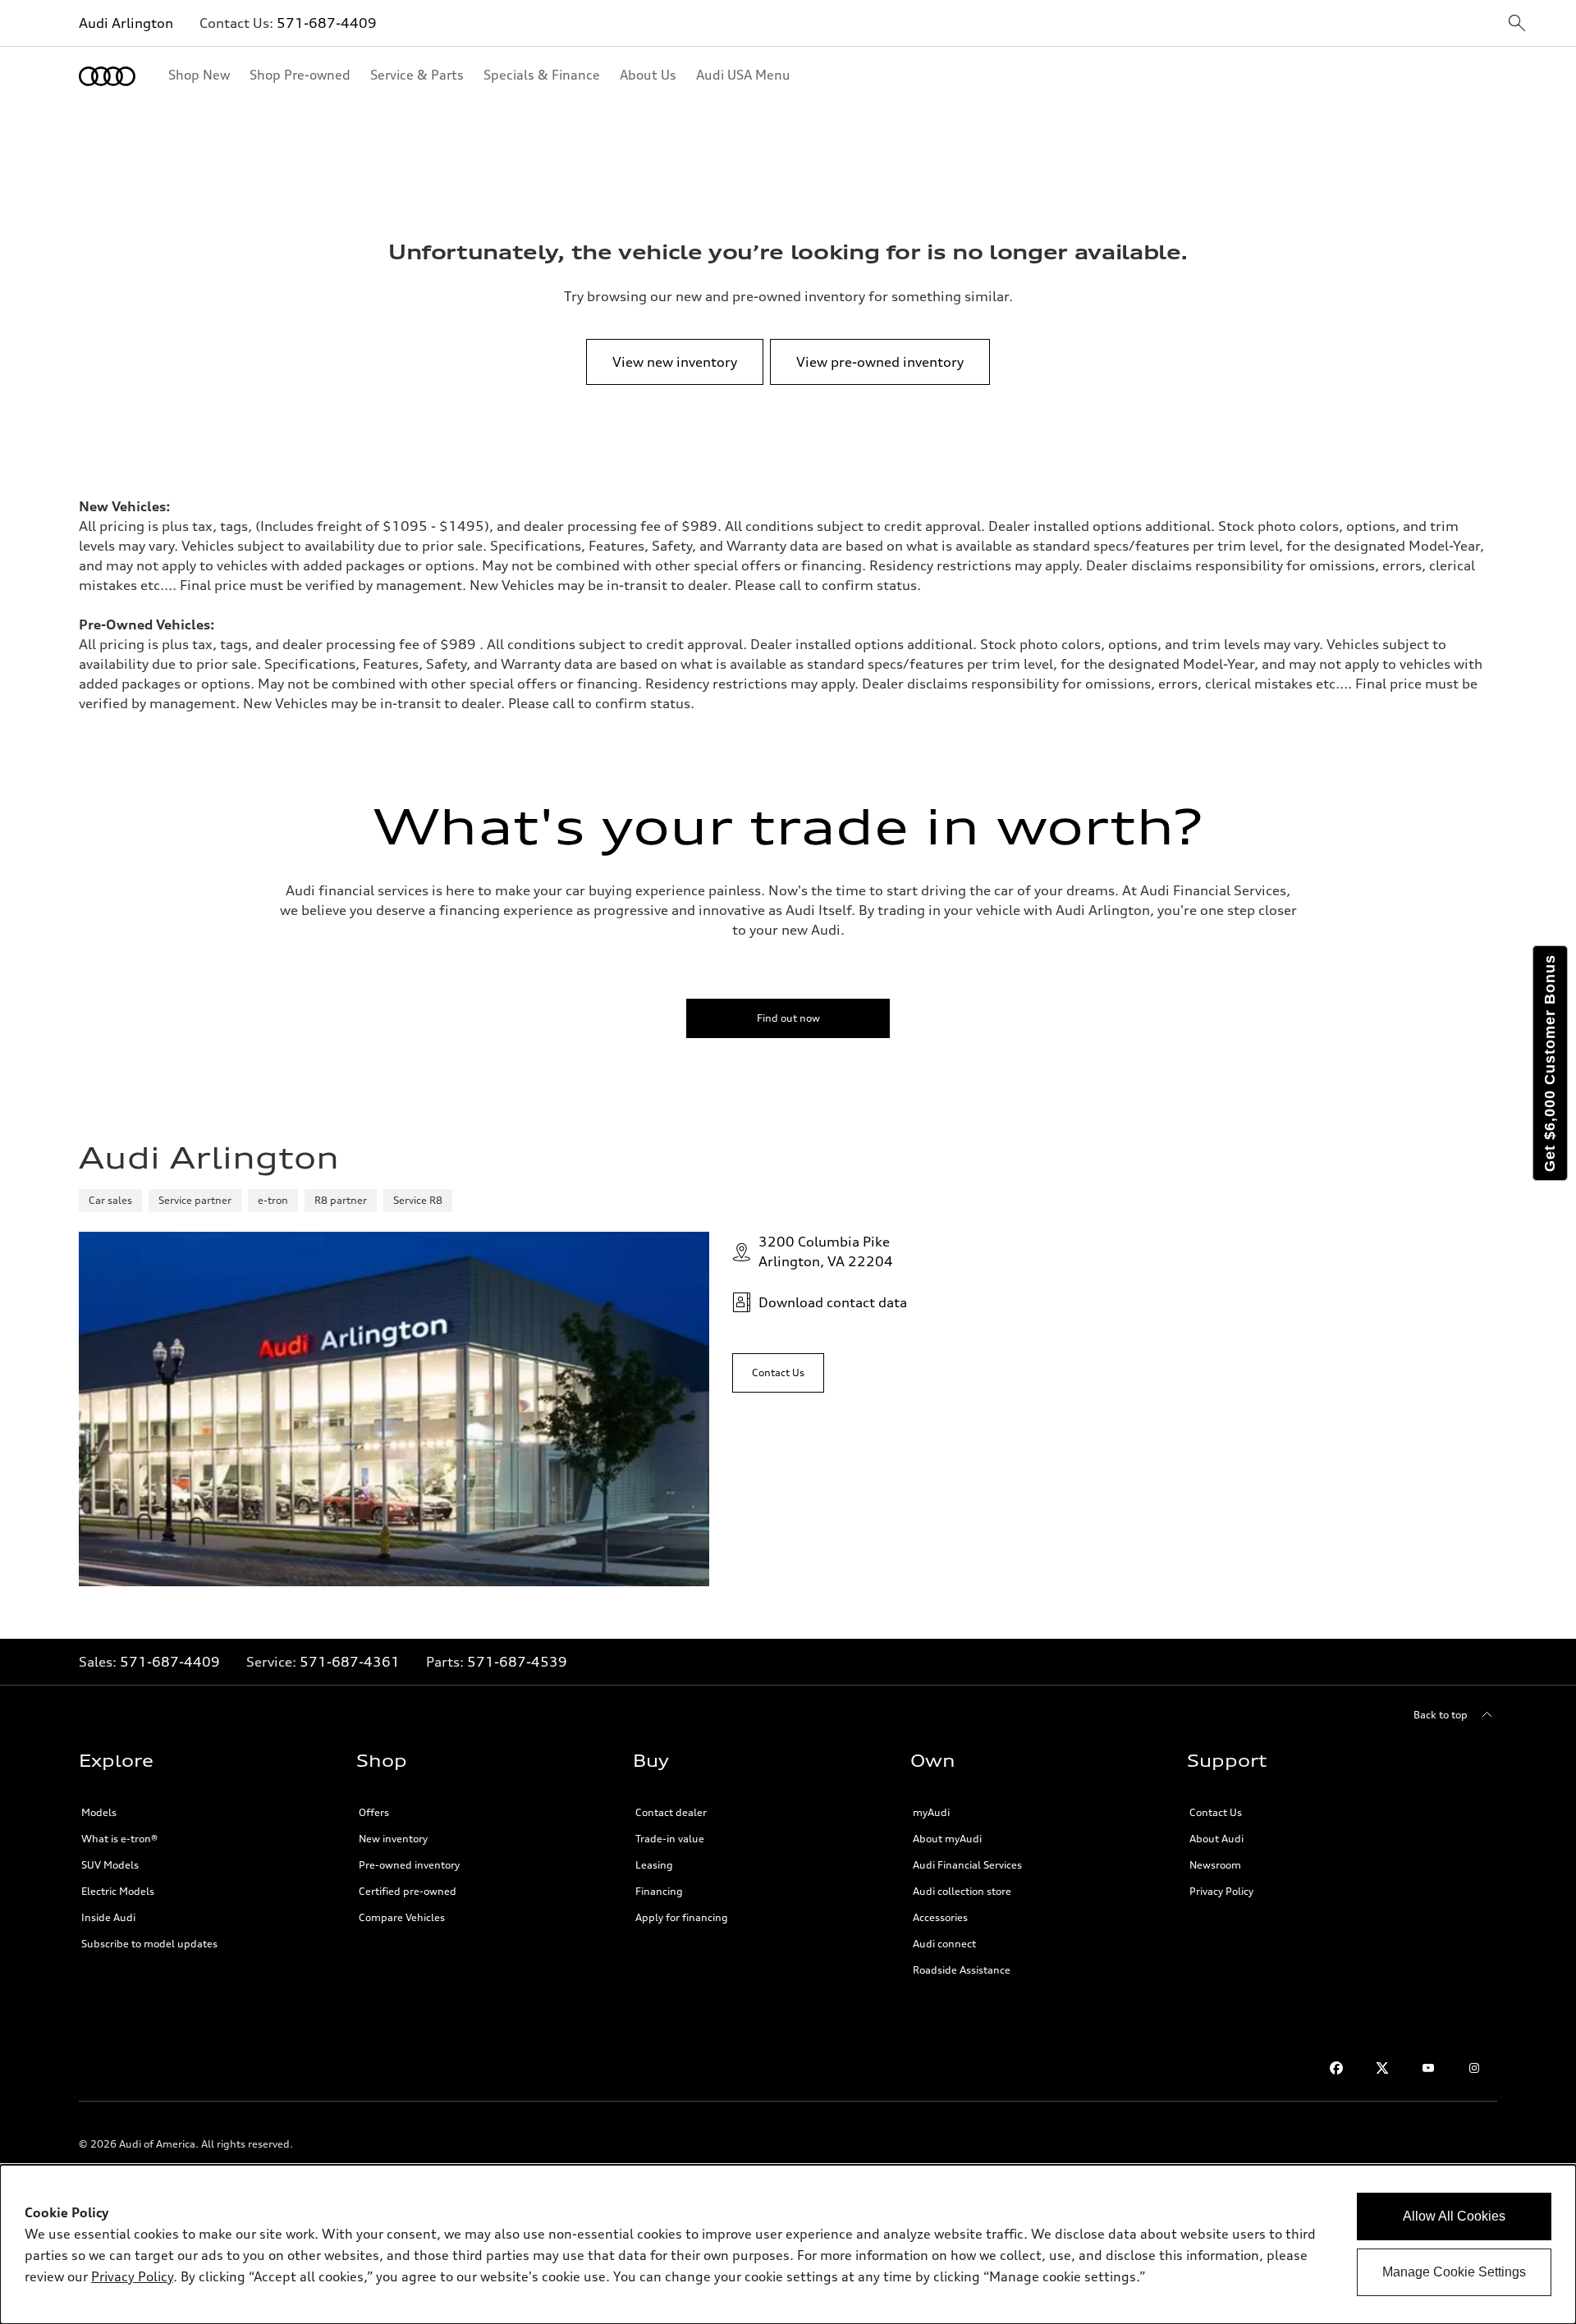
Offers (374, 1812)
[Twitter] (1382, 2068)
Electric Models (118, 1891)
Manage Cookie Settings (1454, 2272)
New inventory (393, 1839)
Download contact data (833, 1302)
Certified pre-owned (408, 1891)
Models (99, 1812)
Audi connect (944, 1944)
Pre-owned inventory (409, 1865)
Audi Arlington (126, 23)
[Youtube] (1428, 2068)
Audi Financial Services (967, 1865)
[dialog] (788, 2244)
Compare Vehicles (402, 1917)
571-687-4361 (350, 1662)
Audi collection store (962, 1891)
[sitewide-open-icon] (1517, 24)
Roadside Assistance (962, 1970)
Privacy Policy (1221, 1891)
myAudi (931, 1812)
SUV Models (110, 1865)
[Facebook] (1336, 2068)
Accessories (940, 1917)
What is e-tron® (119, 1839)
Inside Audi (108, 1917)
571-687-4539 (517, 1662)
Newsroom (1215, 1865)
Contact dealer (671, 1812)
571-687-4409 (327, 23)
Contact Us (1216, 1812)
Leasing (654, 1865)
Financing (659, 1891)
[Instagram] (1474, 2068)
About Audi (1216, 1839)
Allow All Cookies (1454, 2216)
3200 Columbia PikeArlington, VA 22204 (826, 1251)
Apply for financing (682, 1917)
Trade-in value (670, 1839)
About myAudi (947, 1839)
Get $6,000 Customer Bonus (1550, 1063)
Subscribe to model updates (149, 1944)
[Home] (107, 76)
